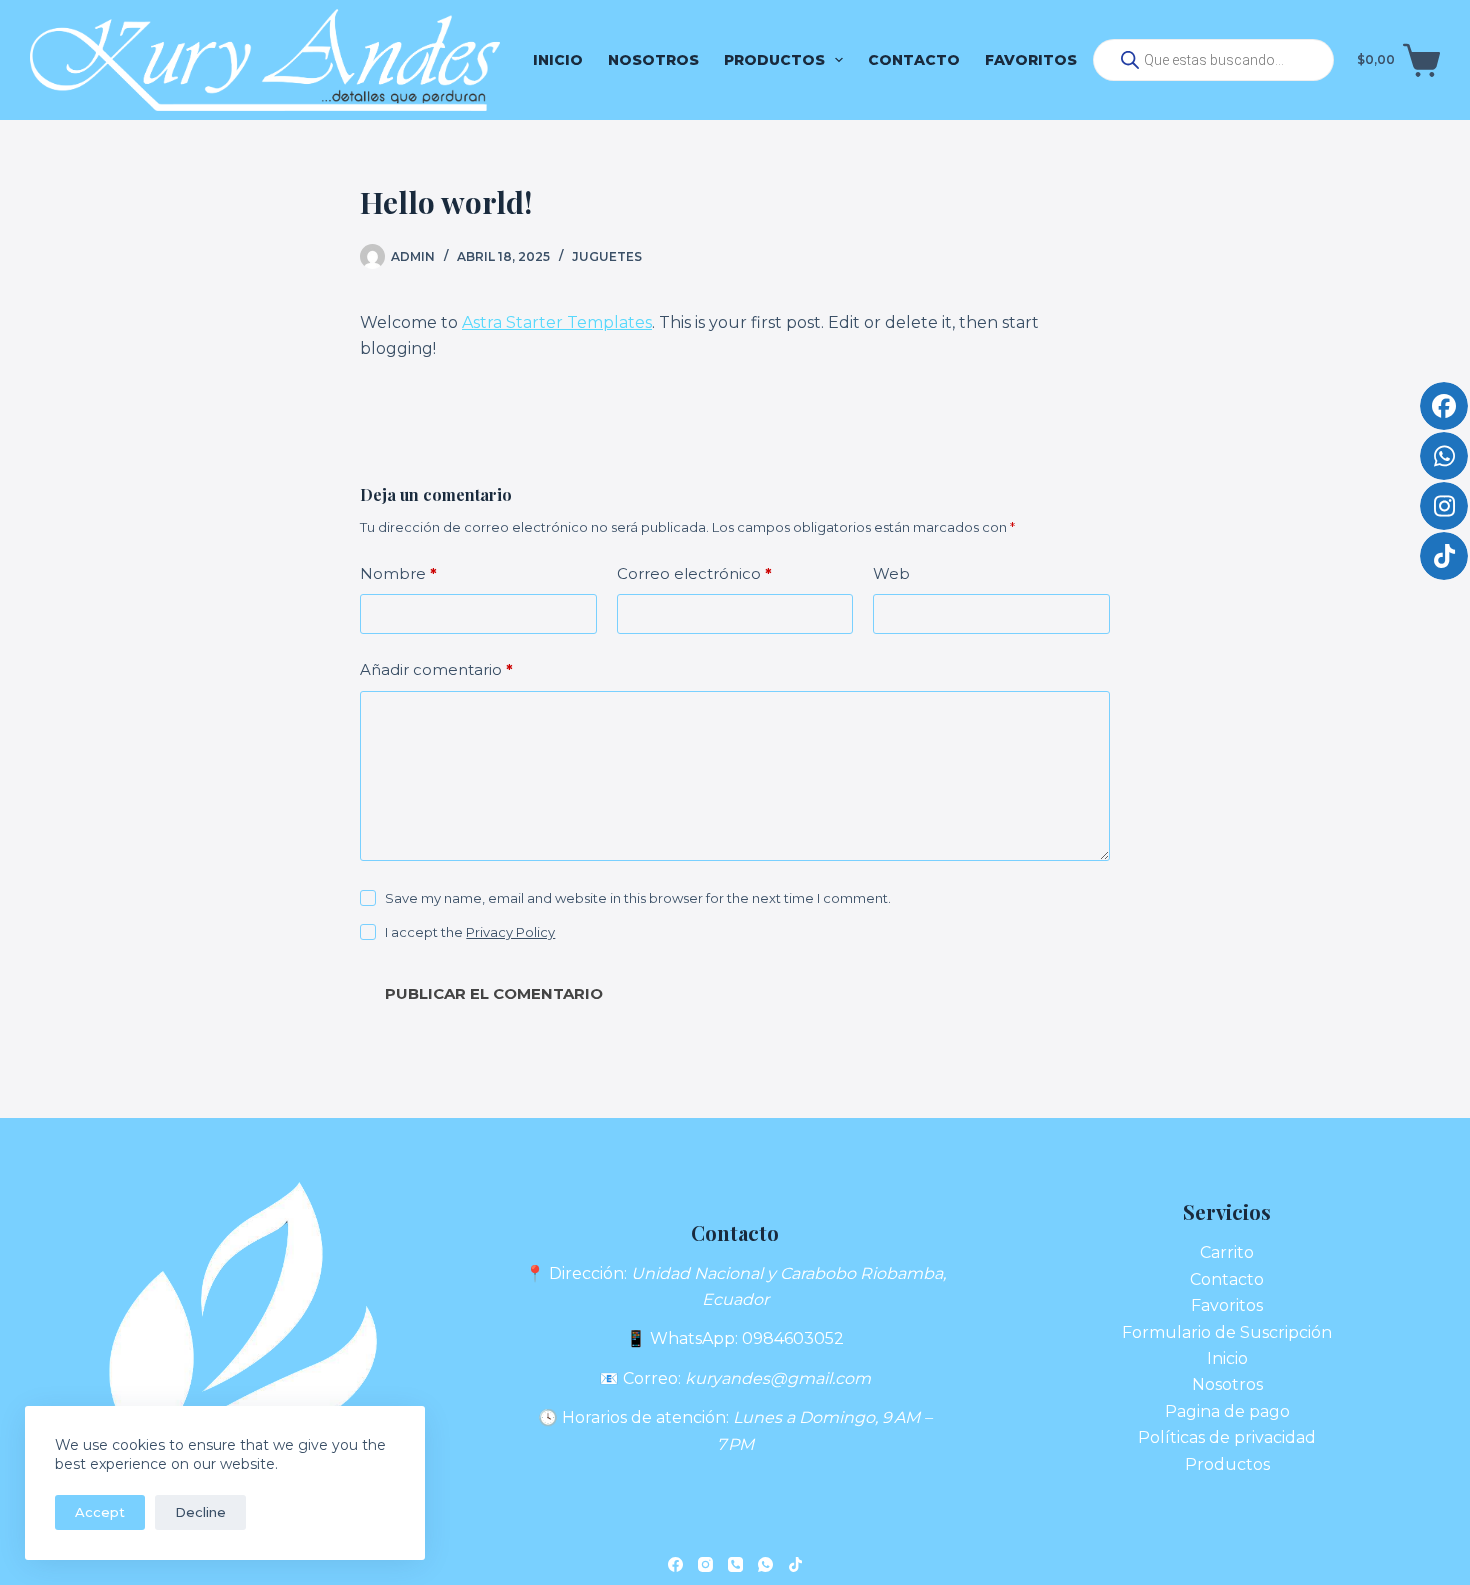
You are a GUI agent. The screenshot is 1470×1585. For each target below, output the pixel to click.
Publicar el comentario (494, 993)
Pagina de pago (1227, 1411)
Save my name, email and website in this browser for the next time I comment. (638, 898)
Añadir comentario (436, 669)
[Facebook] (675, 1564)
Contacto (914, 60)
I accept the (470, 932)
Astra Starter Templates (557, 322)
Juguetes (607, 256)
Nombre (398, 573)
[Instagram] (705, 1564)
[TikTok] (795, 1564)
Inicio (558, 60)
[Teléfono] (735, 1564)
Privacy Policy (510, 932)
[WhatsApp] (765, 1564)
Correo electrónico (694, 573)
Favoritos (1031, 60)
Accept (100, 1512)
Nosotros (653, 60)
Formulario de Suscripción (1227, 1332)
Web (891, 573)
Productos (774, 60)
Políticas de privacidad (1227, 1437)
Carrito (1227, 1252)
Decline (200, 1512)
